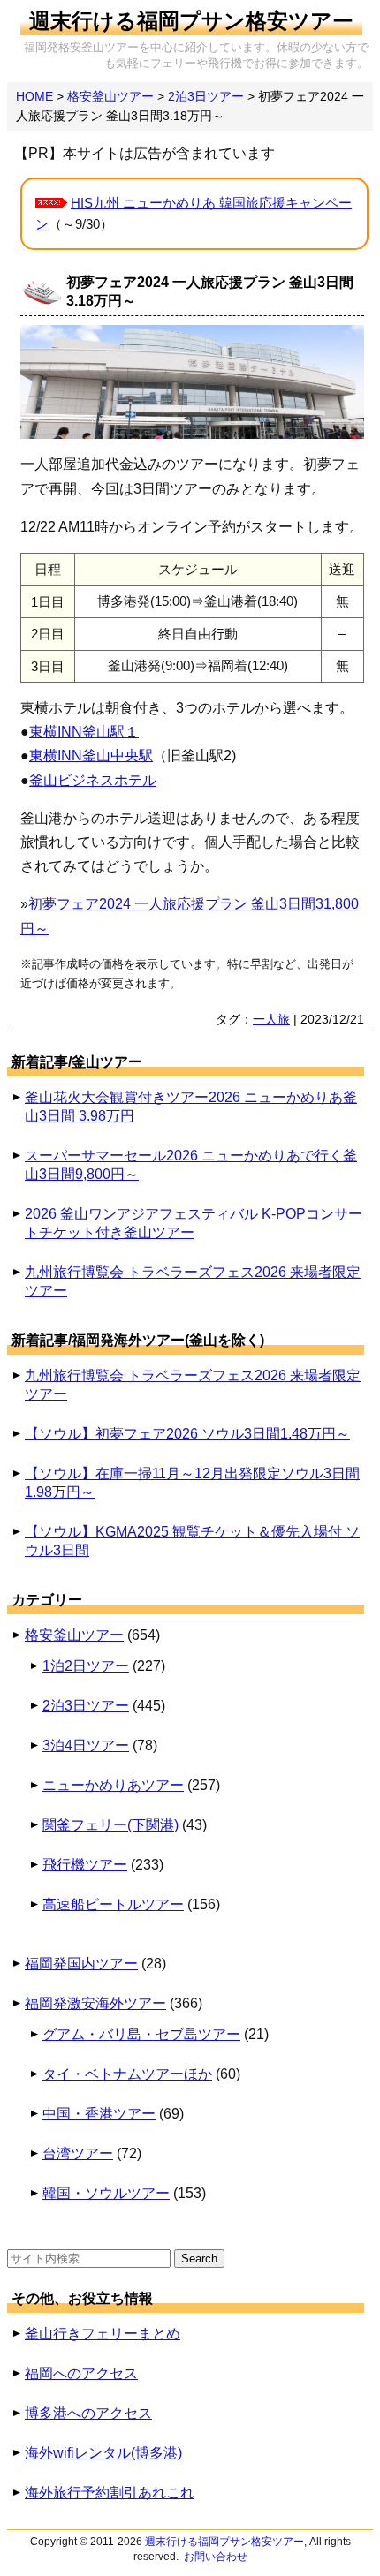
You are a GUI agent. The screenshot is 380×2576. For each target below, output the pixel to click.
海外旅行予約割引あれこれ (110, 2493)
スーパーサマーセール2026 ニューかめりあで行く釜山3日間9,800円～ (191, 1165)
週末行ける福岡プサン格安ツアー (191, 21)
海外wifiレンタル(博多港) (103, 2453)
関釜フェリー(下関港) (110, 1825)
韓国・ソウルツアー (106, 2193)
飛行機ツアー (85, 1865)
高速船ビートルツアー (113, 1904)
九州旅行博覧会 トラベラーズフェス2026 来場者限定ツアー (193, 1281)
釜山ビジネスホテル (93, 780)
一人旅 (271, 1019)
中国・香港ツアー (99, 2114)
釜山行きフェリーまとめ (103, 2334)
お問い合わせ (216, 2557)
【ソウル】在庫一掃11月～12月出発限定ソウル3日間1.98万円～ (192, 1483)
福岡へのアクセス (81, 2373)
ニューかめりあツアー (113, 1785)
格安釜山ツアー (74, 1635)
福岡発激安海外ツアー (95, 2003)
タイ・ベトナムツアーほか (127, 2074)
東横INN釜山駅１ (84, 732)
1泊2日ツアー (86, 1666)
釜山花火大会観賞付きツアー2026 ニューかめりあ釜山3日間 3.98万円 (191, 1107)
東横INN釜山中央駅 (91, 755)
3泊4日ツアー (86, 1745)
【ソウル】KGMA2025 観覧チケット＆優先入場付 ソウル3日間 (192, 1541)
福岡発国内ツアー (81, 1964)
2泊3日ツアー (86, 1706)
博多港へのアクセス (88, 2413)
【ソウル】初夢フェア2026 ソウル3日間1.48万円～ (187, 1434)
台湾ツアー (78, 2153)
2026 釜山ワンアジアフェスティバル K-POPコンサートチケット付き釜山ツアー (194, 1223)
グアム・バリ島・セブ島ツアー (141, 2034)
